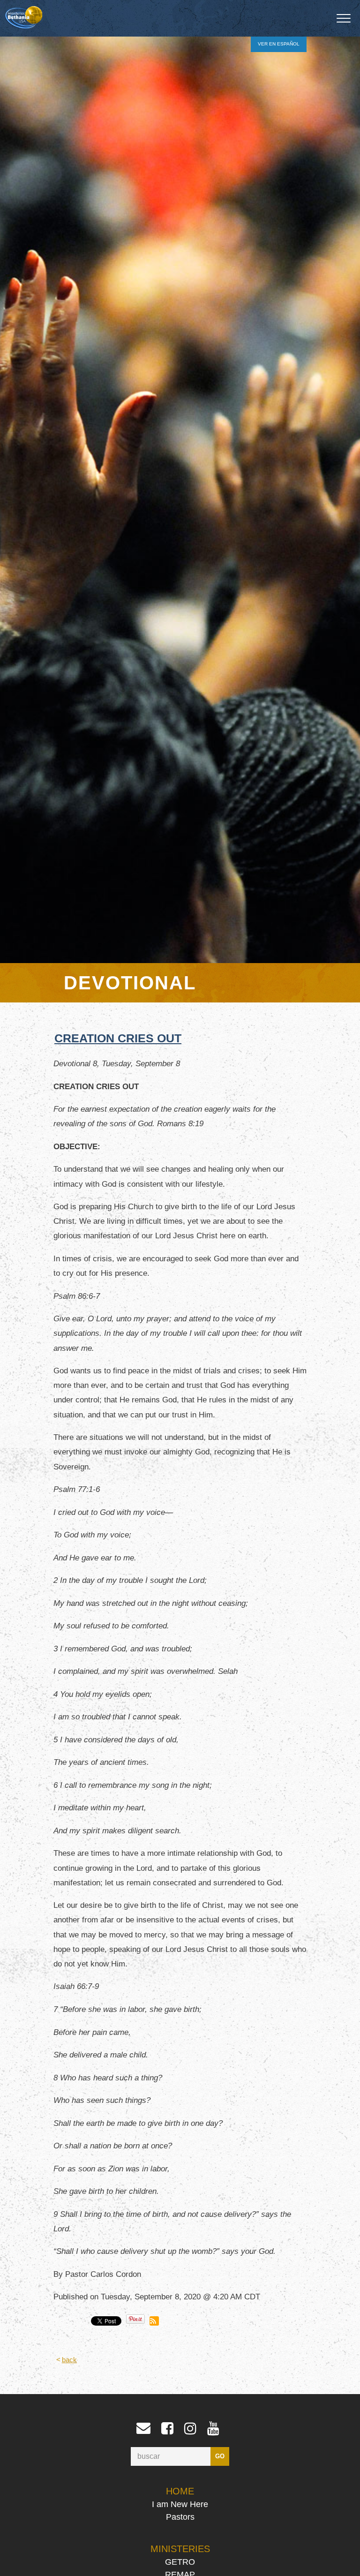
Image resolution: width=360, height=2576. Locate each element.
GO (220, 2456)
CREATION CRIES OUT (118, 1038)
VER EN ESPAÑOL (279, 44)
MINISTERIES (180, 2549)
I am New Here (180, 2504)
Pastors (180, 2517)
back (69, 2360)
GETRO (180, 2562)
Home (180, 2491)
